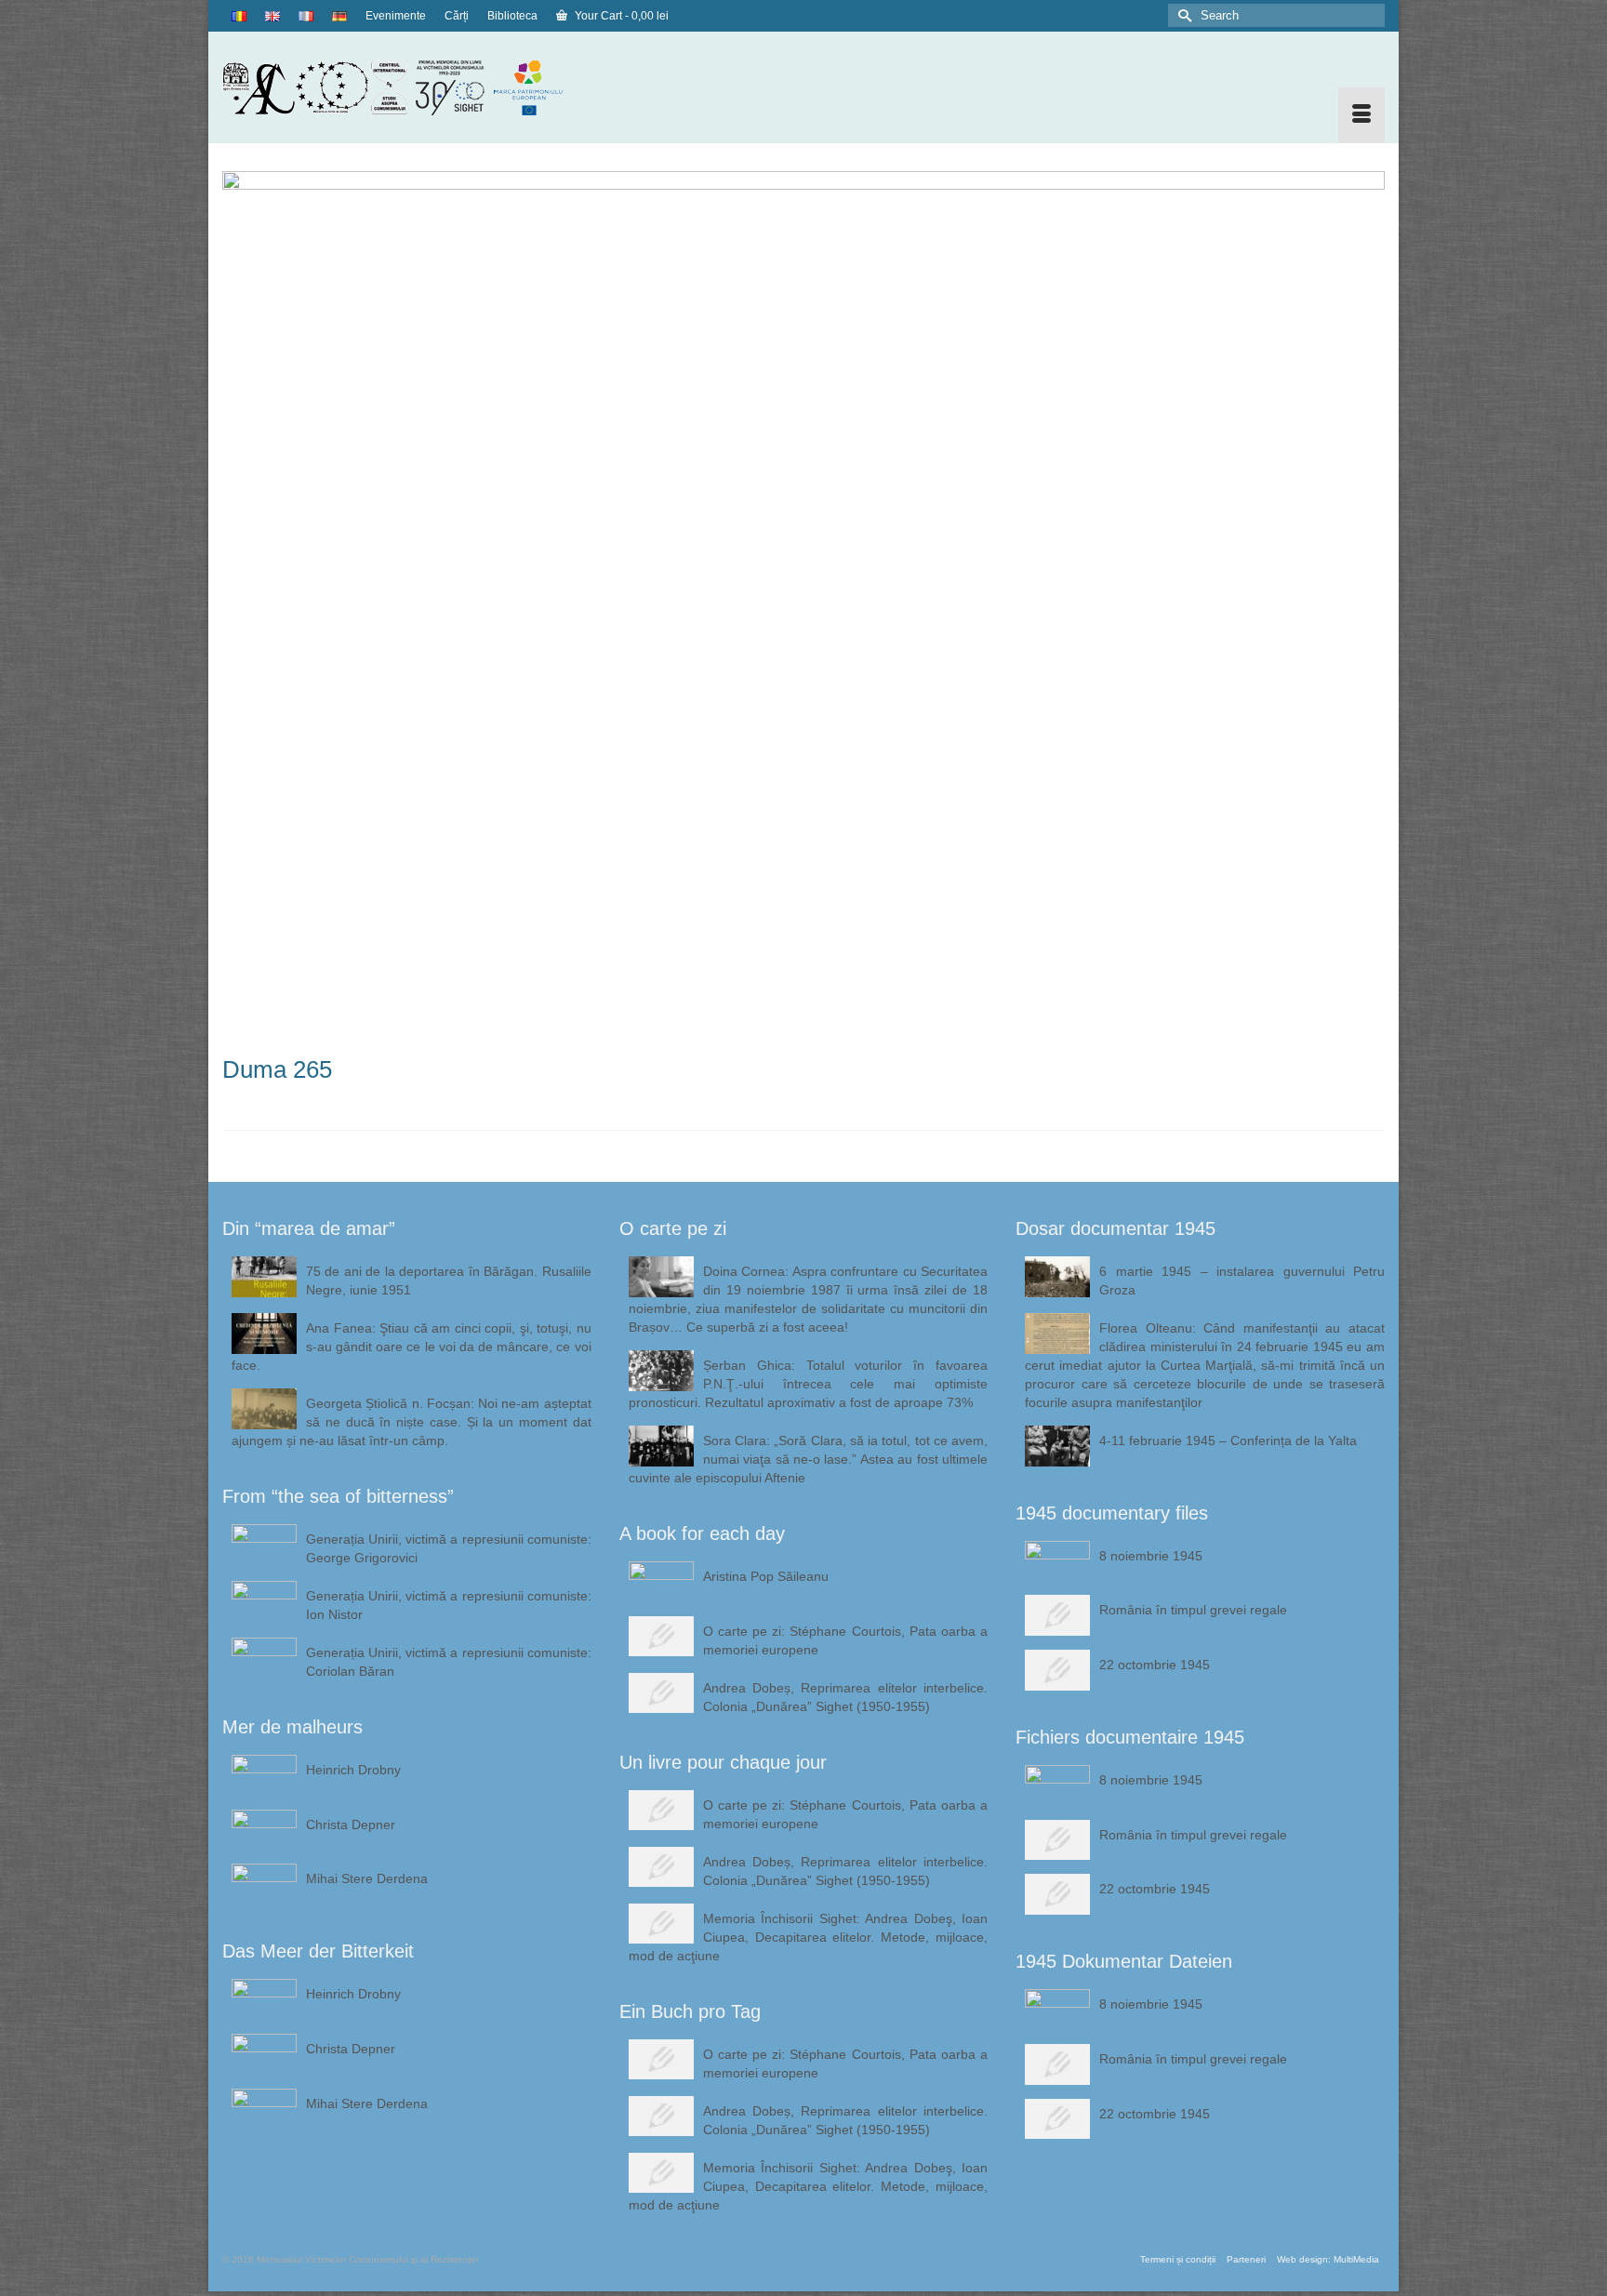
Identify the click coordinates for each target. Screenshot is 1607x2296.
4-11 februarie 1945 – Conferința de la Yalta (1228, 1440)
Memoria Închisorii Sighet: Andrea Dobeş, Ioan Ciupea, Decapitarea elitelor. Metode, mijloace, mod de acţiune (809, 1937)
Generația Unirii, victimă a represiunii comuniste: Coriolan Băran (449, 1662)
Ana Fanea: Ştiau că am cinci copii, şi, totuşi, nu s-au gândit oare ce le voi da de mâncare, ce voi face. (412, 1347)
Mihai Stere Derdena (367, 1878)
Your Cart (620, 16)
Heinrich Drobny (353, 1770)
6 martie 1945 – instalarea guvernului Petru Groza (1242, 1281)
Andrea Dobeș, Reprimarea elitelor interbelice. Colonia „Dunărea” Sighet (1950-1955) (846, 1697)
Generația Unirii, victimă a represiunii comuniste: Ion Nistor (449, 1605)
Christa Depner (351, 1825)
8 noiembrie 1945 (1151, 1556)
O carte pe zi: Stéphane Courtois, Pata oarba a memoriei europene (846, 1640)
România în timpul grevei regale (1193, 1610)
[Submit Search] (1182, 15)
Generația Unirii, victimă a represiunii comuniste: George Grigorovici (449, 1548)
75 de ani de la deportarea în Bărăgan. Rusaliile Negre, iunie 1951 (449, 1281)
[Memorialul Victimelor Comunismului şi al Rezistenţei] (407, 87)
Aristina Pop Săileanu (766, 1576)
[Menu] (1361, 115)
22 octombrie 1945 (1155, 1665)
